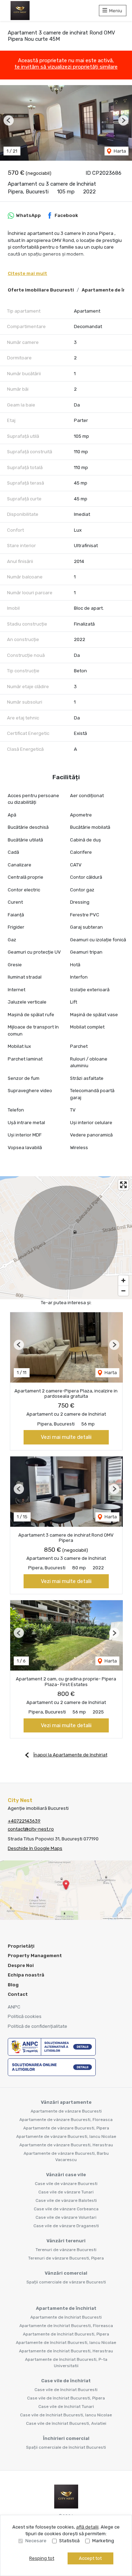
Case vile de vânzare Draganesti (66, 2226)
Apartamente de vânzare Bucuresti (66, 2111)
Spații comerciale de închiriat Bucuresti (66, 2447)
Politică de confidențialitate (37, 2026)
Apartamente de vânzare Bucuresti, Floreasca (66, 2120)
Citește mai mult (27, 273)
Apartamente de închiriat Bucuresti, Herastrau (66, 2351)
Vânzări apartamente (66, 2102)
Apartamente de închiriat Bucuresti (66, 2317)
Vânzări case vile (66, 2175)
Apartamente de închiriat (66, 2308)
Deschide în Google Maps (35, 1848)
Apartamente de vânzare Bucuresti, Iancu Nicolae (66, 2136)
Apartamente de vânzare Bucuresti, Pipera (66, 2128)
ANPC (14, 2007)
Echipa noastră (26, 1975)
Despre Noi (21, 1965)
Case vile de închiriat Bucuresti (66, 2390)
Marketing (103, 2541)
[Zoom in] (123, 1280)
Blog (13, 1985)
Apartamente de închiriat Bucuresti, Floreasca (66, 2326)
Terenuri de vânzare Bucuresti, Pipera (66, 2258)
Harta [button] (119, 151)
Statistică (69, 2541)
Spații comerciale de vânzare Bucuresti (66, 2282)
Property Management (35, 1956)
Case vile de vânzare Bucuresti (66, 2184)
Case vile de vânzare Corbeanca (66, 2209)
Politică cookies (25, 2016)
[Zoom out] (123, 1291)
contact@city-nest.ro (31, 1829)
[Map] (66, 1238)
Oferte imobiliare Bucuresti (41, 290)
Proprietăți (21, 1946)
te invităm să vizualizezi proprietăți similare (66, 67)
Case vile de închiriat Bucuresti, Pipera (66, 2398)
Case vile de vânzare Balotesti (66, 2200)
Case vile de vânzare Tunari (66, 2192)
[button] (9, 120)
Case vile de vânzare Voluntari (66, 2217)
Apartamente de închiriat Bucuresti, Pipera (66, 2334)
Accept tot (90, 2558)
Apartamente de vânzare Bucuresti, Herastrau (66, 2145)
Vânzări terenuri (66, 2241)
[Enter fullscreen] (123, 1185)
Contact (18, 1994)
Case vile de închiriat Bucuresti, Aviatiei (66, 2423)
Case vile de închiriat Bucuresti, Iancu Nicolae (66, 2415)
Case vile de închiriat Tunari (66, 2407)
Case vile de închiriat (66, 2381)
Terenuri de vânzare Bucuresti (66, 2250)
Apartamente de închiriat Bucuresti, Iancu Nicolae (66, 2343)
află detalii (87, 2527)
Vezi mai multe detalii (66, 1437)
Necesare (36, 2541)
